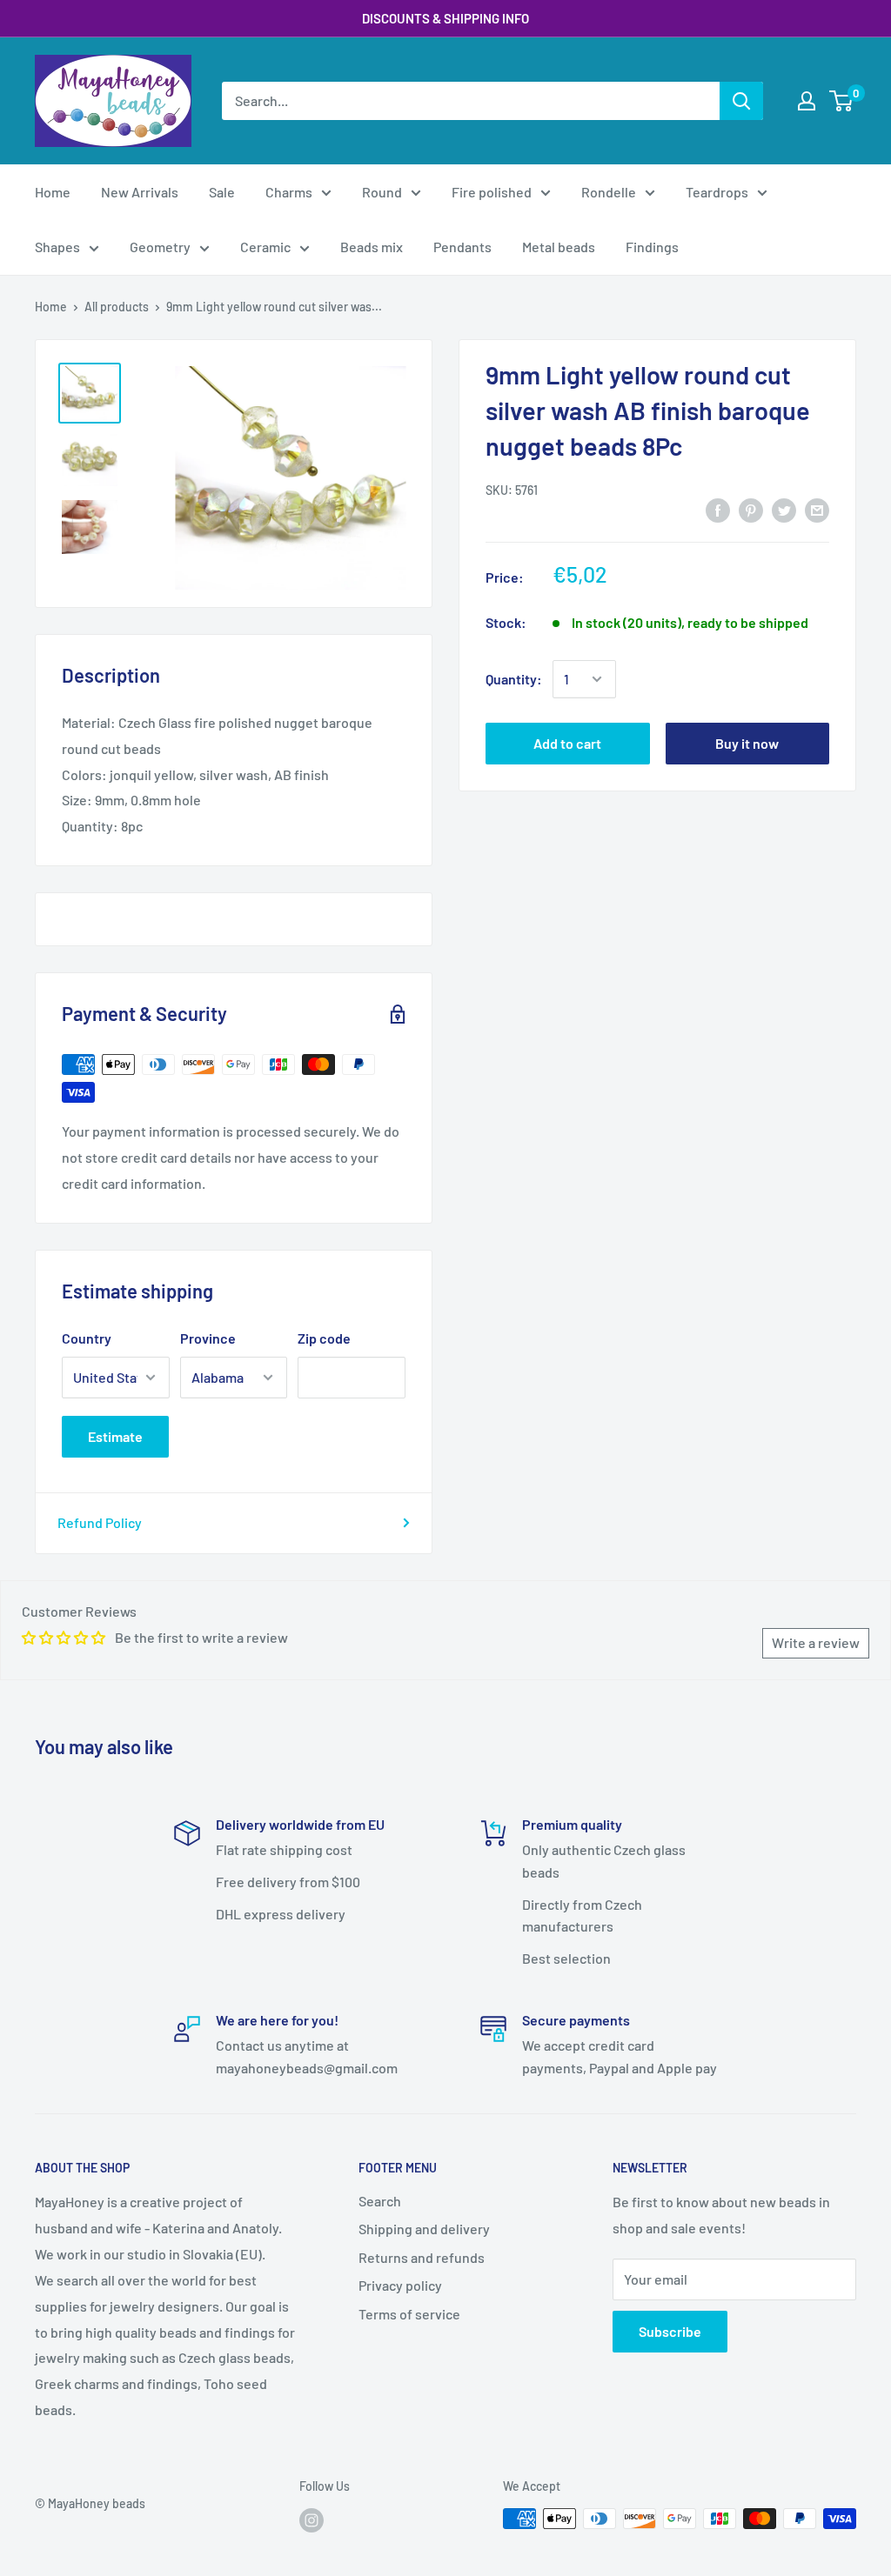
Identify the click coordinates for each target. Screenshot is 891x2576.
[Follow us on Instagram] (312, 2520)
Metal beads (559, 247)
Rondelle (609, 192)
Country (87, 1338)
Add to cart (567, 743)
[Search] (741, 101)
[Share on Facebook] (718, 509)
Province (208, 1338)
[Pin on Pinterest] (751, 509)
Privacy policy (400, 2285)
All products (117, 307)
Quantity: (514, 679)
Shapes (57, 247)
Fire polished (492, 192)
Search (380, 2201)
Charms (289, 192)
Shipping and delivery (424, 2229)
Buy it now (747, 743)
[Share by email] (817, 509)
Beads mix (372, 247)
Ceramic (265, 247)
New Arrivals (140, 192)
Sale (222, 192)
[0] (842, 101)
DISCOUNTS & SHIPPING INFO (445, 18)
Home (53, 192)
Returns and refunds (422, 2257)
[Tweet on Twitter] (784, 509)
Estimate (115, 1436)
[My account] (807, 101)
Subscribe (670, 2331)
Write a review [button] (816, 1642)
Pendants (462, 247)
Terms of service (409, 2314)
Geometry (160, 247)
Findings (652, 247)
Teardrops (717, 192)
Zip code (324, 1338)
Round (382, 192)
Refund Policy (100, 1522)
